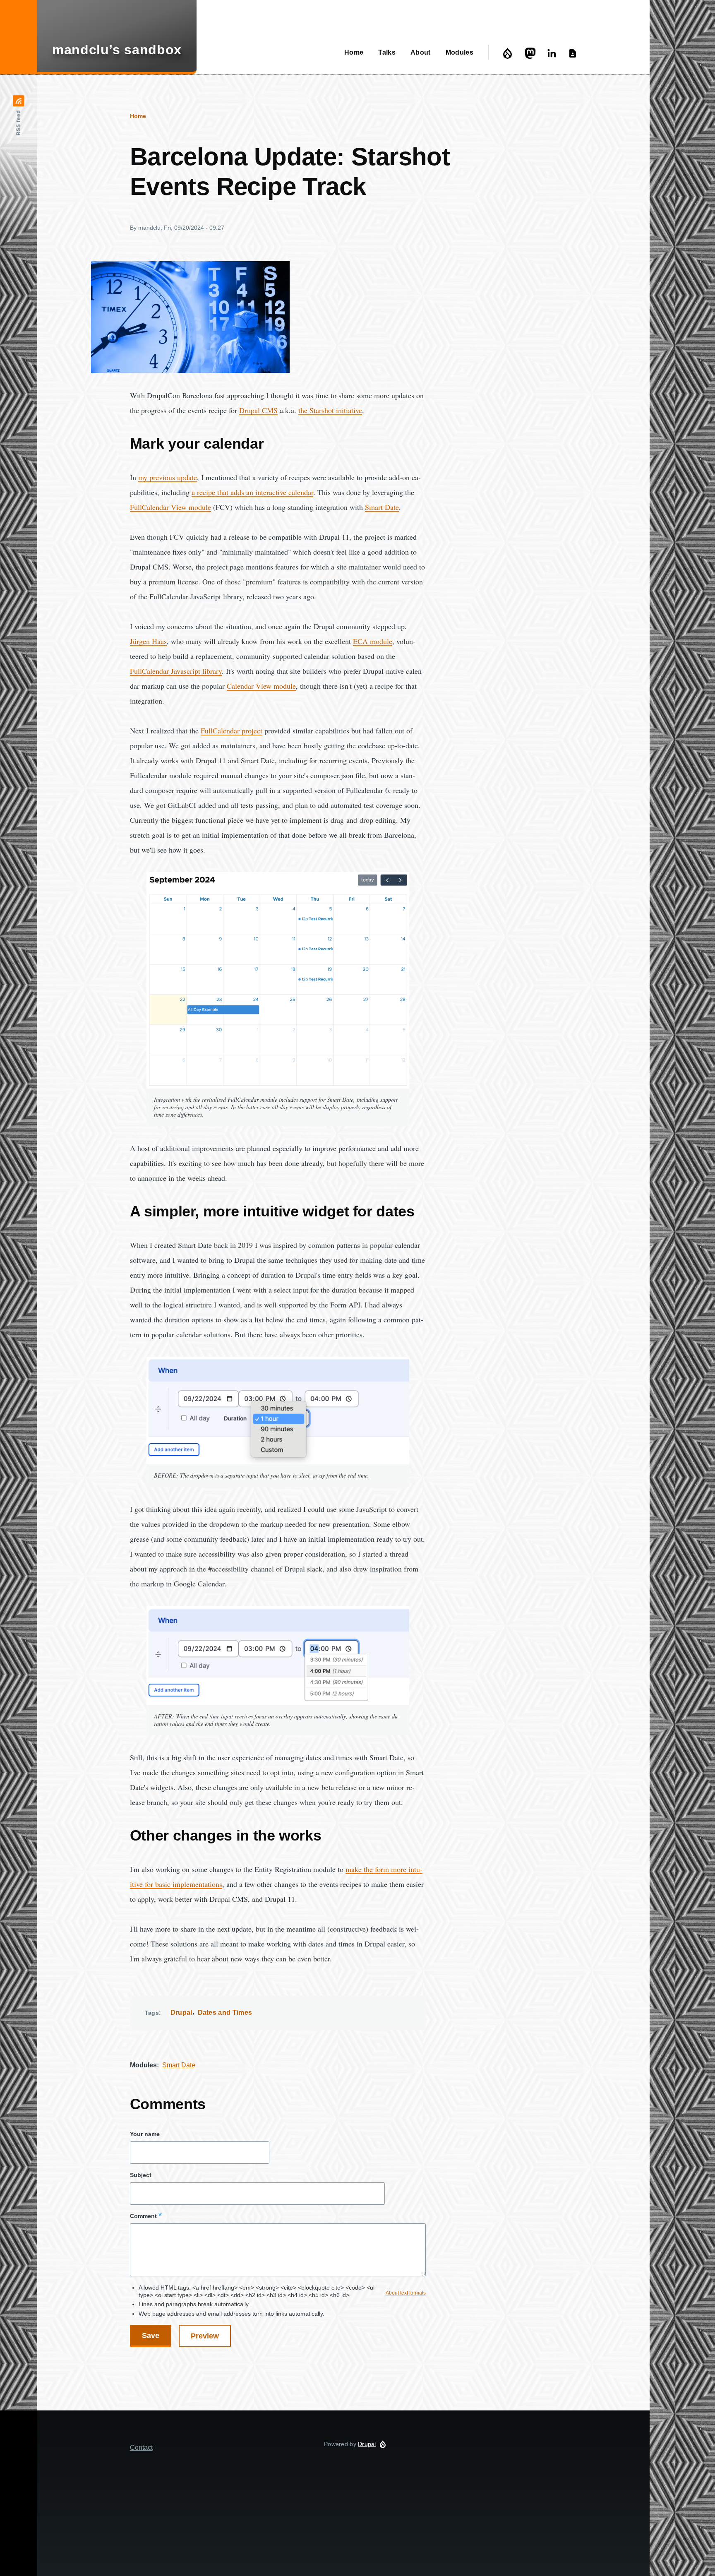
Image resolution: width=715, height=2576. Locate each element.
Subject (141, 2175)
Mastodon (531, 53)
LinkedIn (553, 53)
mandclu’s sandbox (117, 50)
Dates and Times (225, 2012)
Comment (143, 2216)
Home (138, 116)
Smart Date (179, 2065)
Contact (574, 53)
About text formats (406, 2293)
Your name (145, 2134)
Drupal (510, 53)
